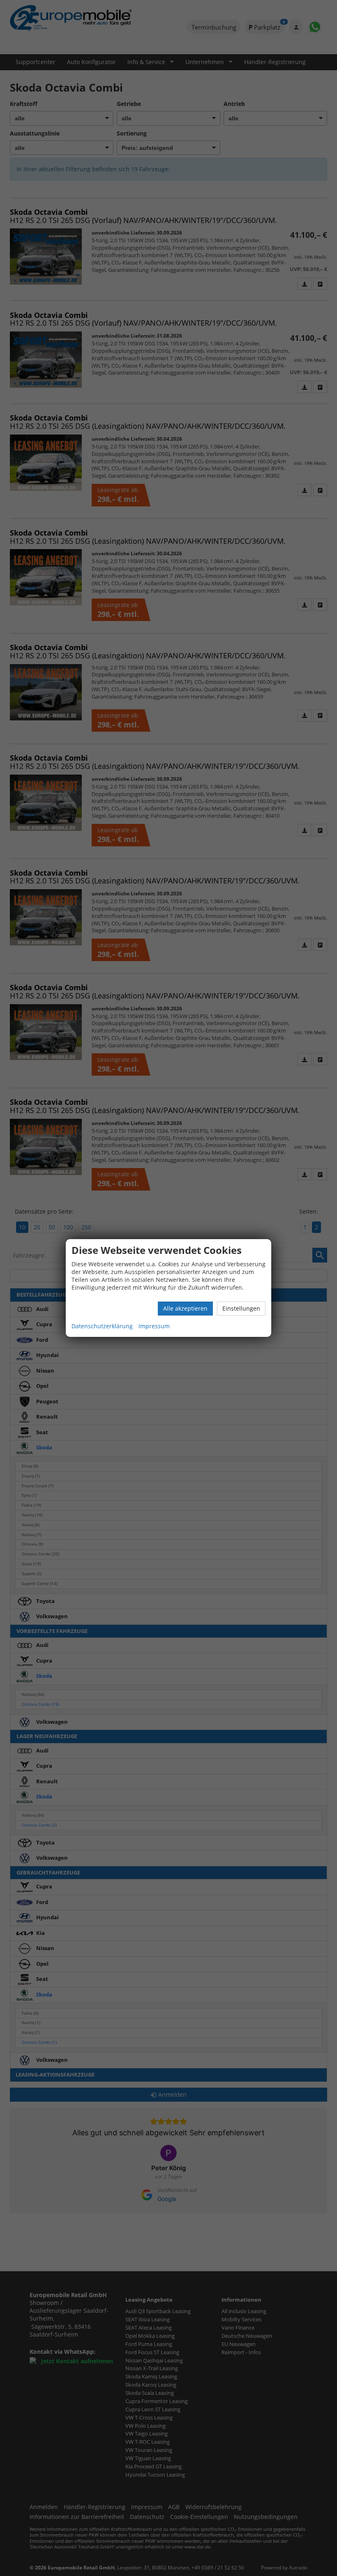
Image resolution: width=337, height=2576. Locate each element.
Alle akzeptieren (185, 1308)
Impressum (154, 1326)
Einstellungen (241, 1308)
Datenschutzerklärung (102, 1326)
